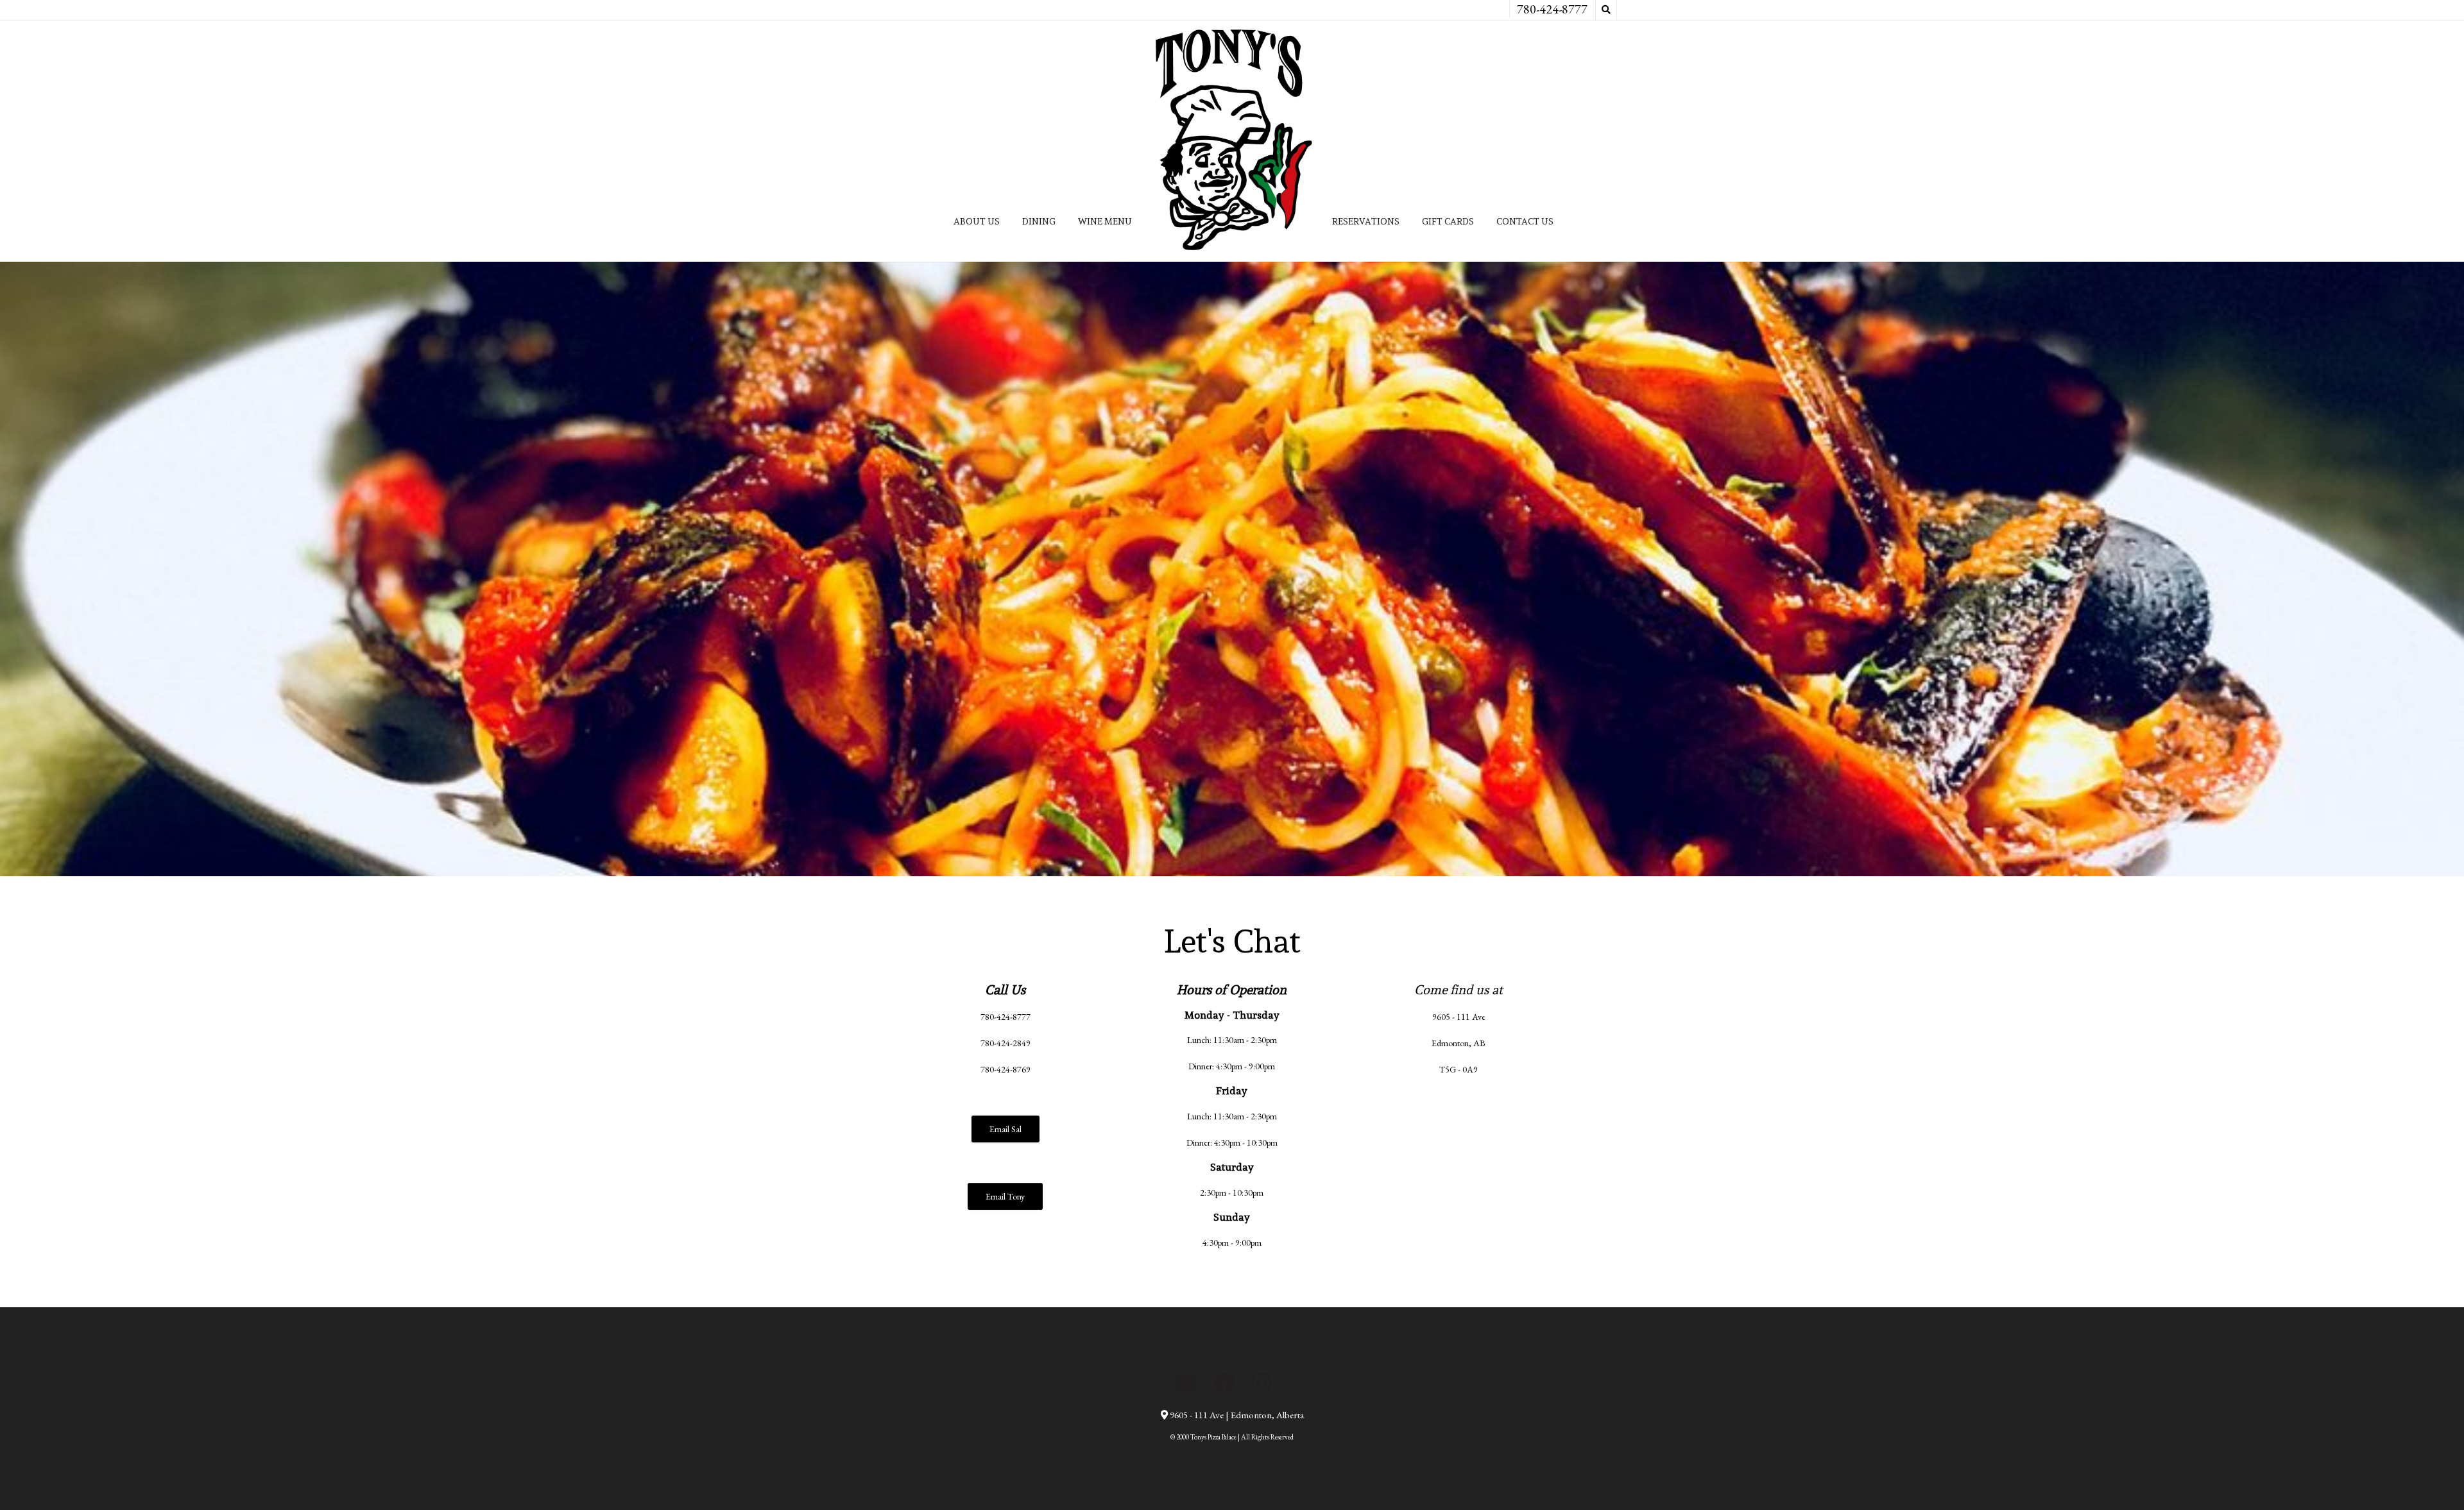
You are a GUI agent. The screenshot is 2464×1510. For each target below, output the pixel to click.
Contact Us (1525, 221)
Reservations (1366, 221)
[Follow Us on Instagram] (1262, 1382)
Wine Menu (1105, 221)
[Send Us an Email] (1186, 1382)
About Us (977, 221)
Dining (1039, 221)
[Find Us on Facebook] (1224, 1382)
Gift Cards (1448, 221)
